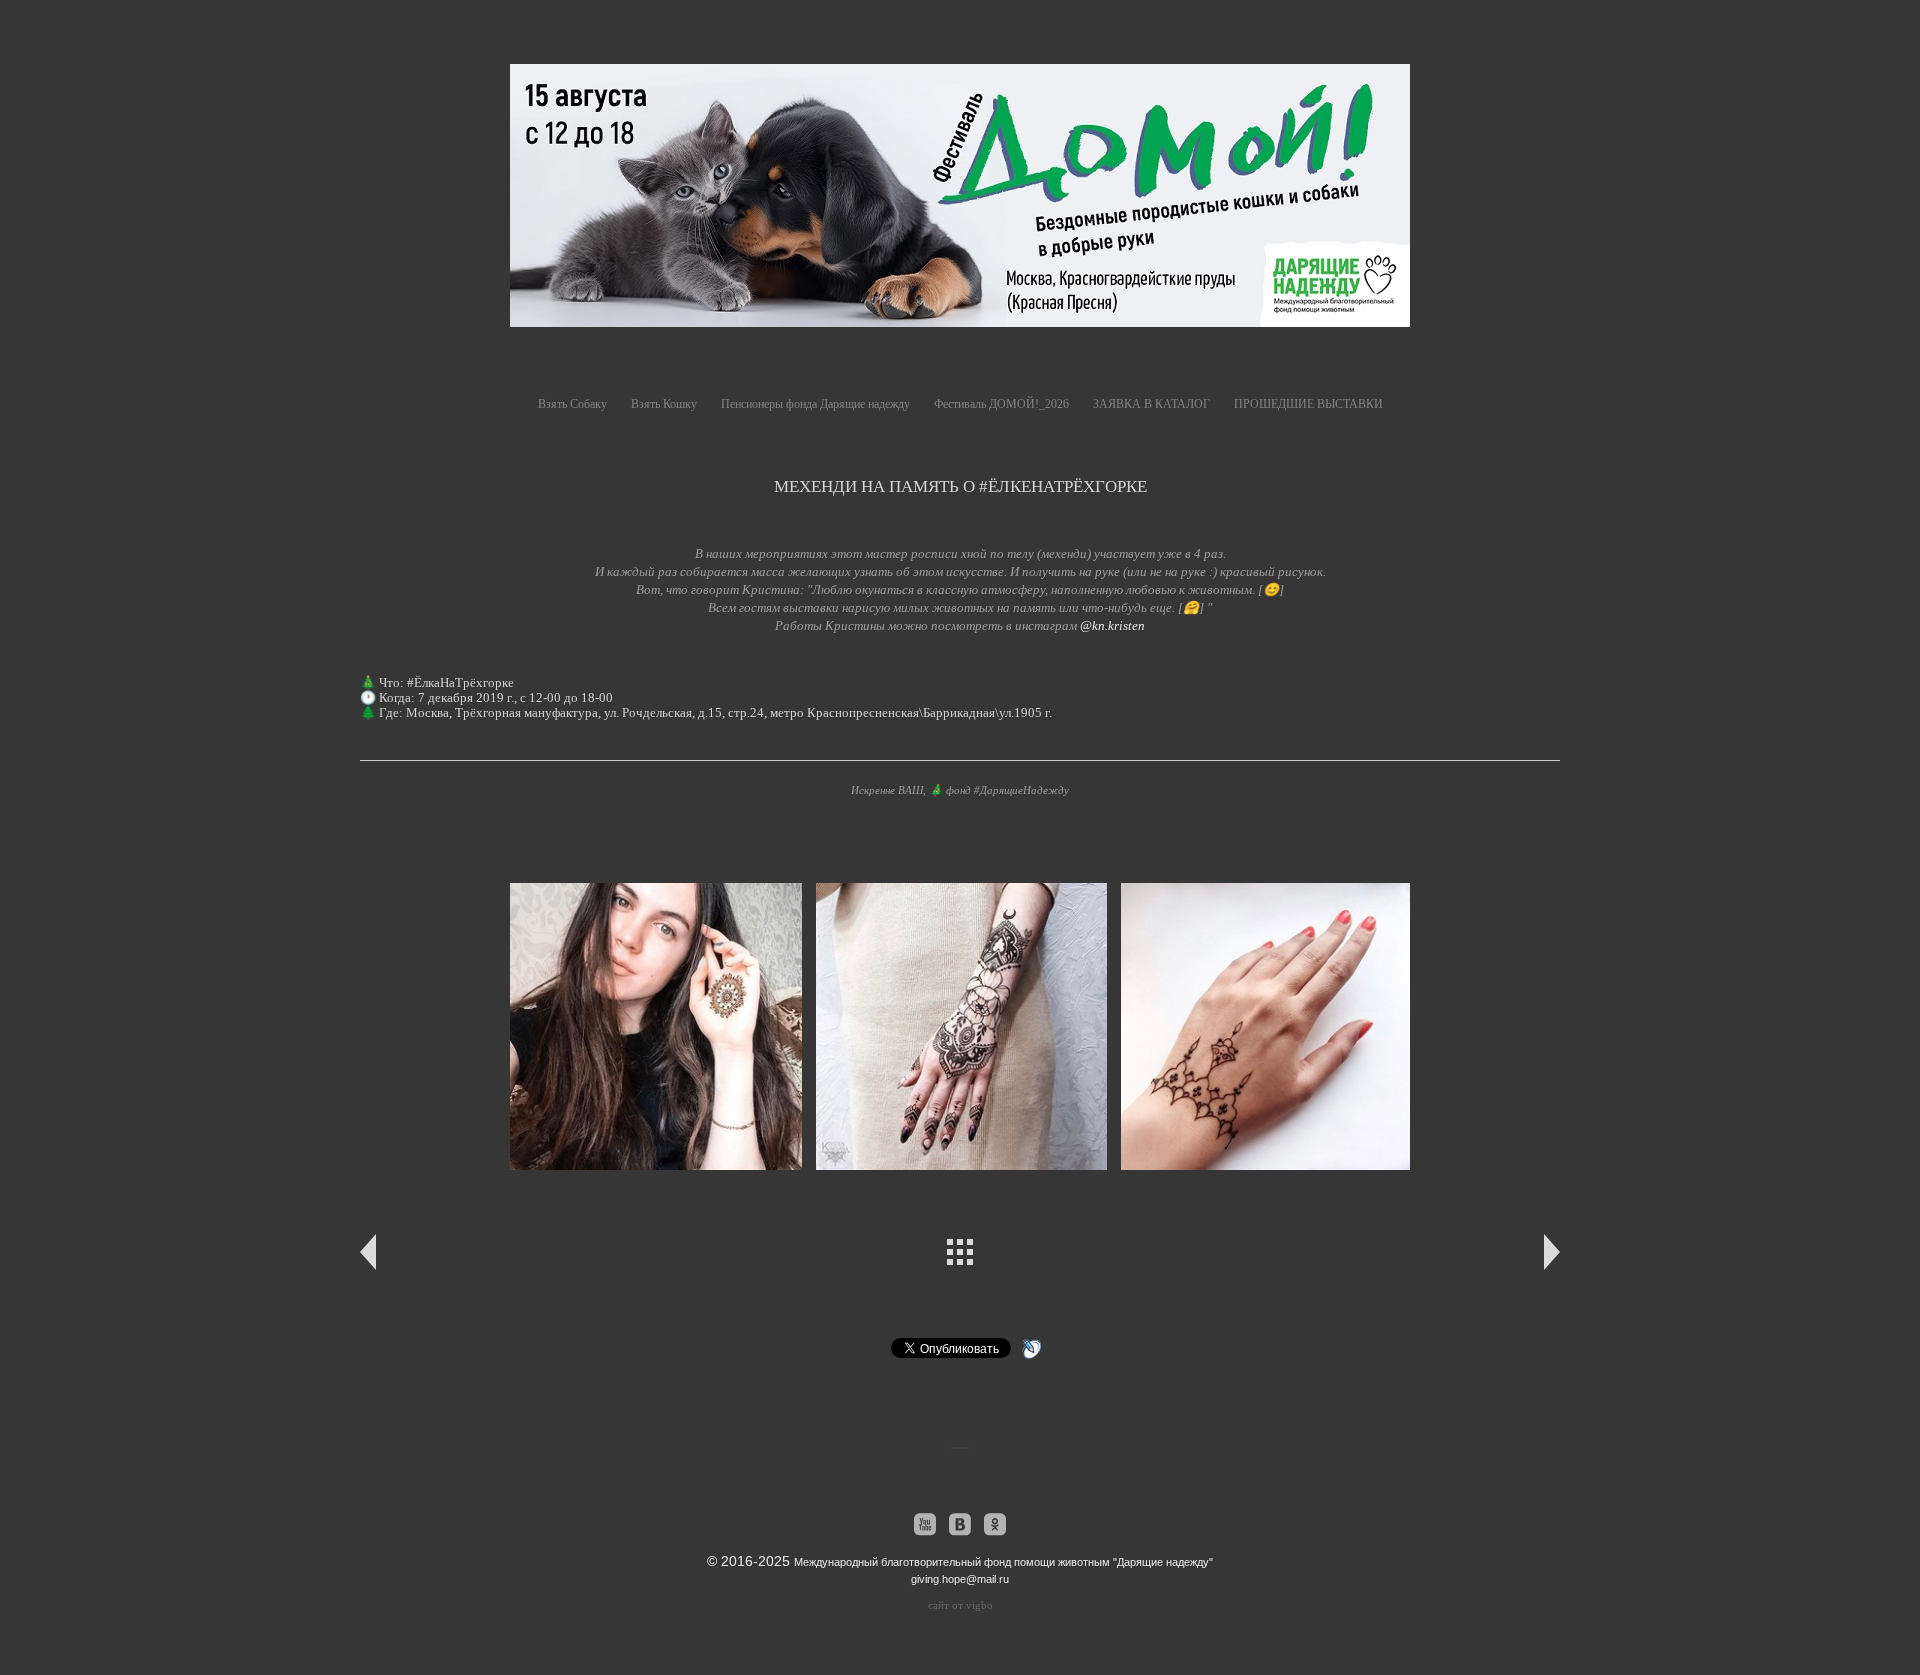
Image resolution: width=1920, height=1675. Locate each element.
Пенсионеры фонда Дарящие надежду (815, 404)
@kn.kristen (1112, 625)
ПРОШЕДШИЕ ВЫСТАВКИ (1308, 404)
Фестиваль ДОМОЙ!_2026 (1001, 404)
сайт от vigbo (960, 1605)
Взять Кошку (664, 404)
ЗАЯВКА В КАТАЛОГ (1151, 404)
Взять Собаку (572, 404)
